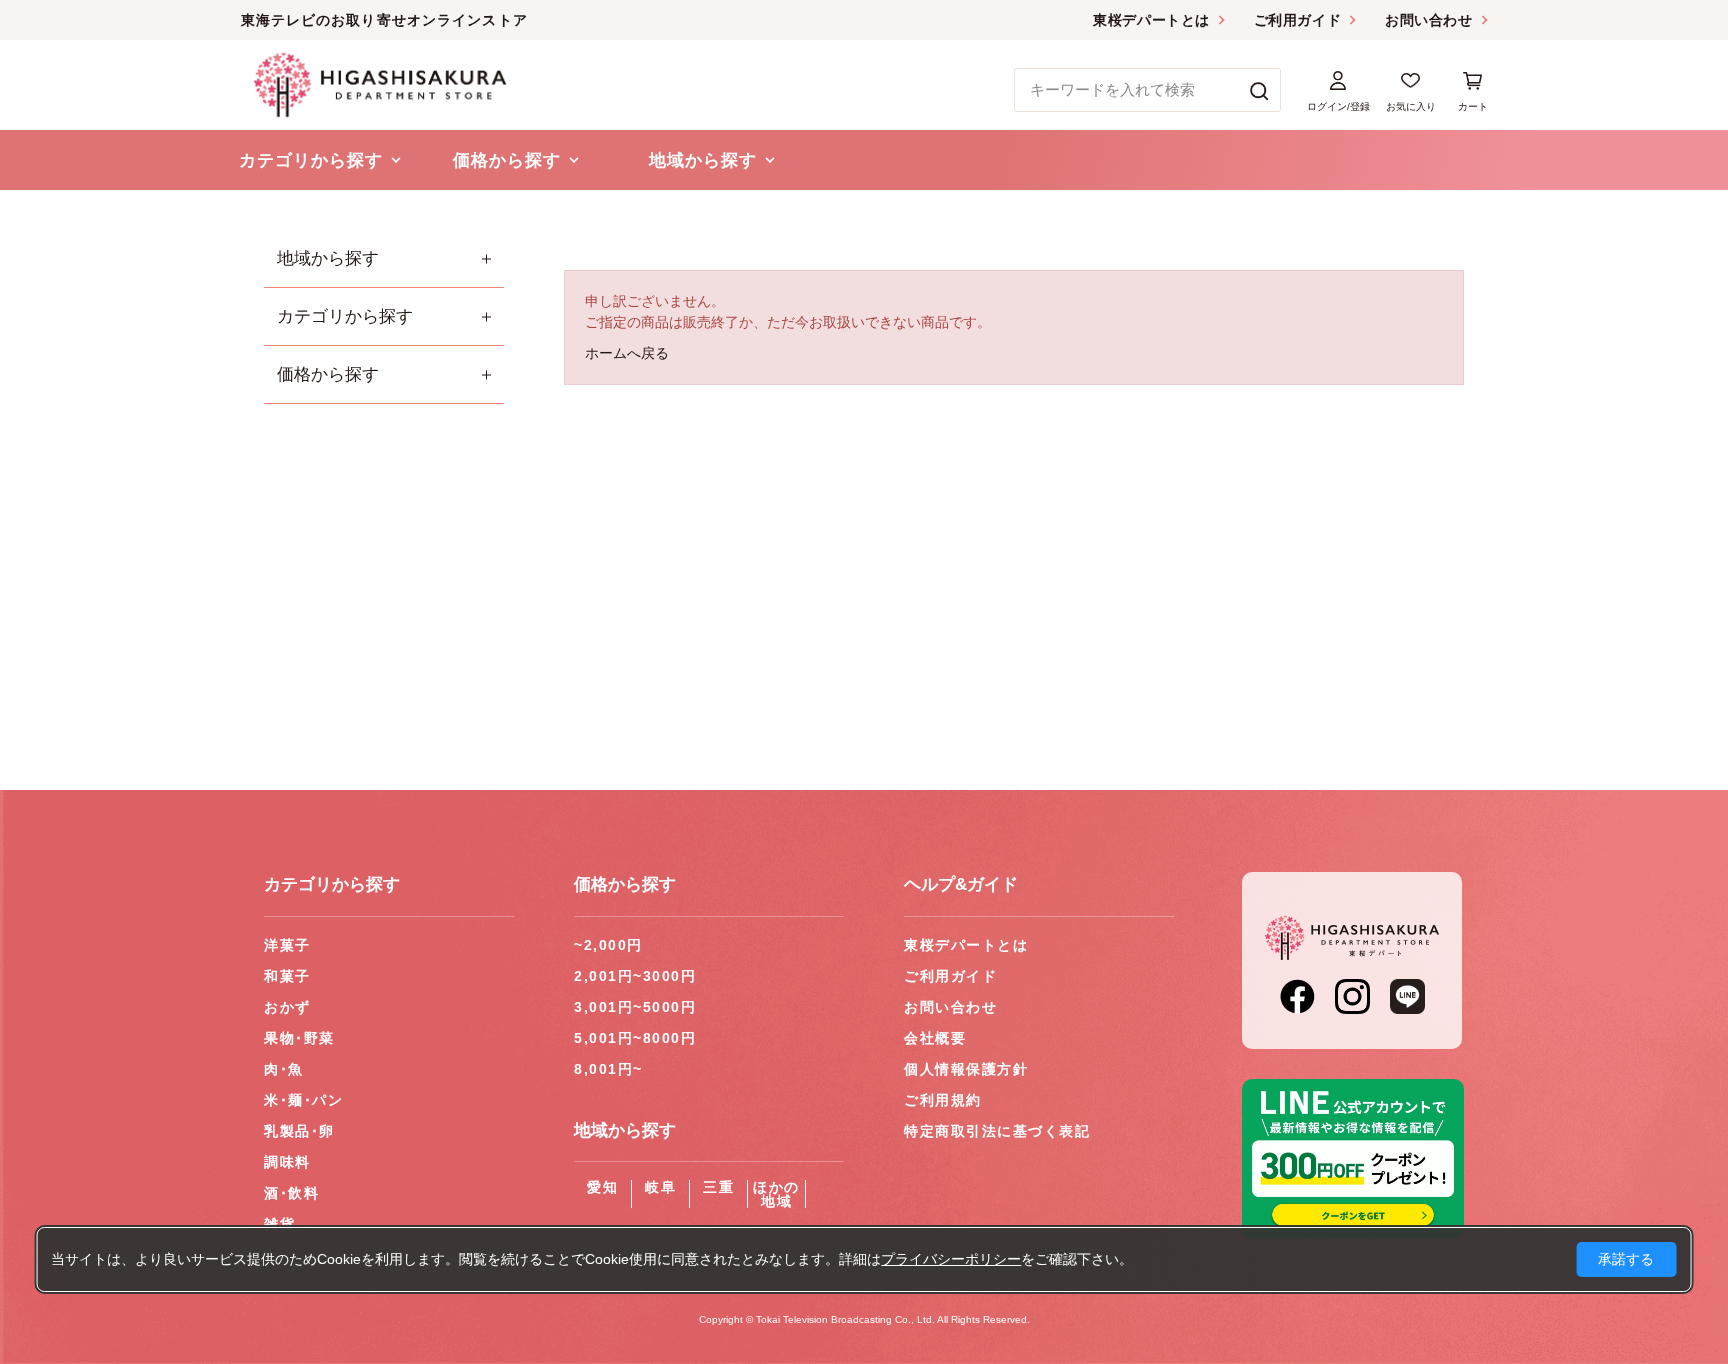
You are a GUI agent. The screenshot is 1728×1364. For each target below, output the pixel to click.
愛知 (602, 1187)
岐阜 (660, 1187)
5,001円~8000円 (635, 1038)
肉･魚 (284, 1069)
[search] (1259, 90)
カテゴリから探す (345, 316)
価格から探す (328, 374)
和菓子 (287, 976)
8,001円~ (608, 1069)
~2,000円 (608, 945)
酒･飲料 (291, 1193)
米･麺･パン (303, 1100)
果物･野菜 (299, 1038)
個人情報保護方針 (966, 1069)
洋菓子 (287, 945)
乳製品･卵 (299, 1131)
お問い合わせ (1428, 20)
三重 (718, 1187)
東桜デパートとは (1151, 20)
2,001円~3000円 (635, 976)
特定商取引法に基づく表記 (997, 1131)
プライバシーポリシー (951, 1259)
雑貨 (279, 1224)
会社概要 (935, 1038)
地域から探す (328, 258)
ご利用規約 (943, 1100)
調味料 (287, 1162)
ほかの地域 (776, 1194)
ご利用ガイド (1297, 20)
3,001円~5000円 (635, 1007)
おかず (287, 1007)
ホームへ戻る (627, 353)
